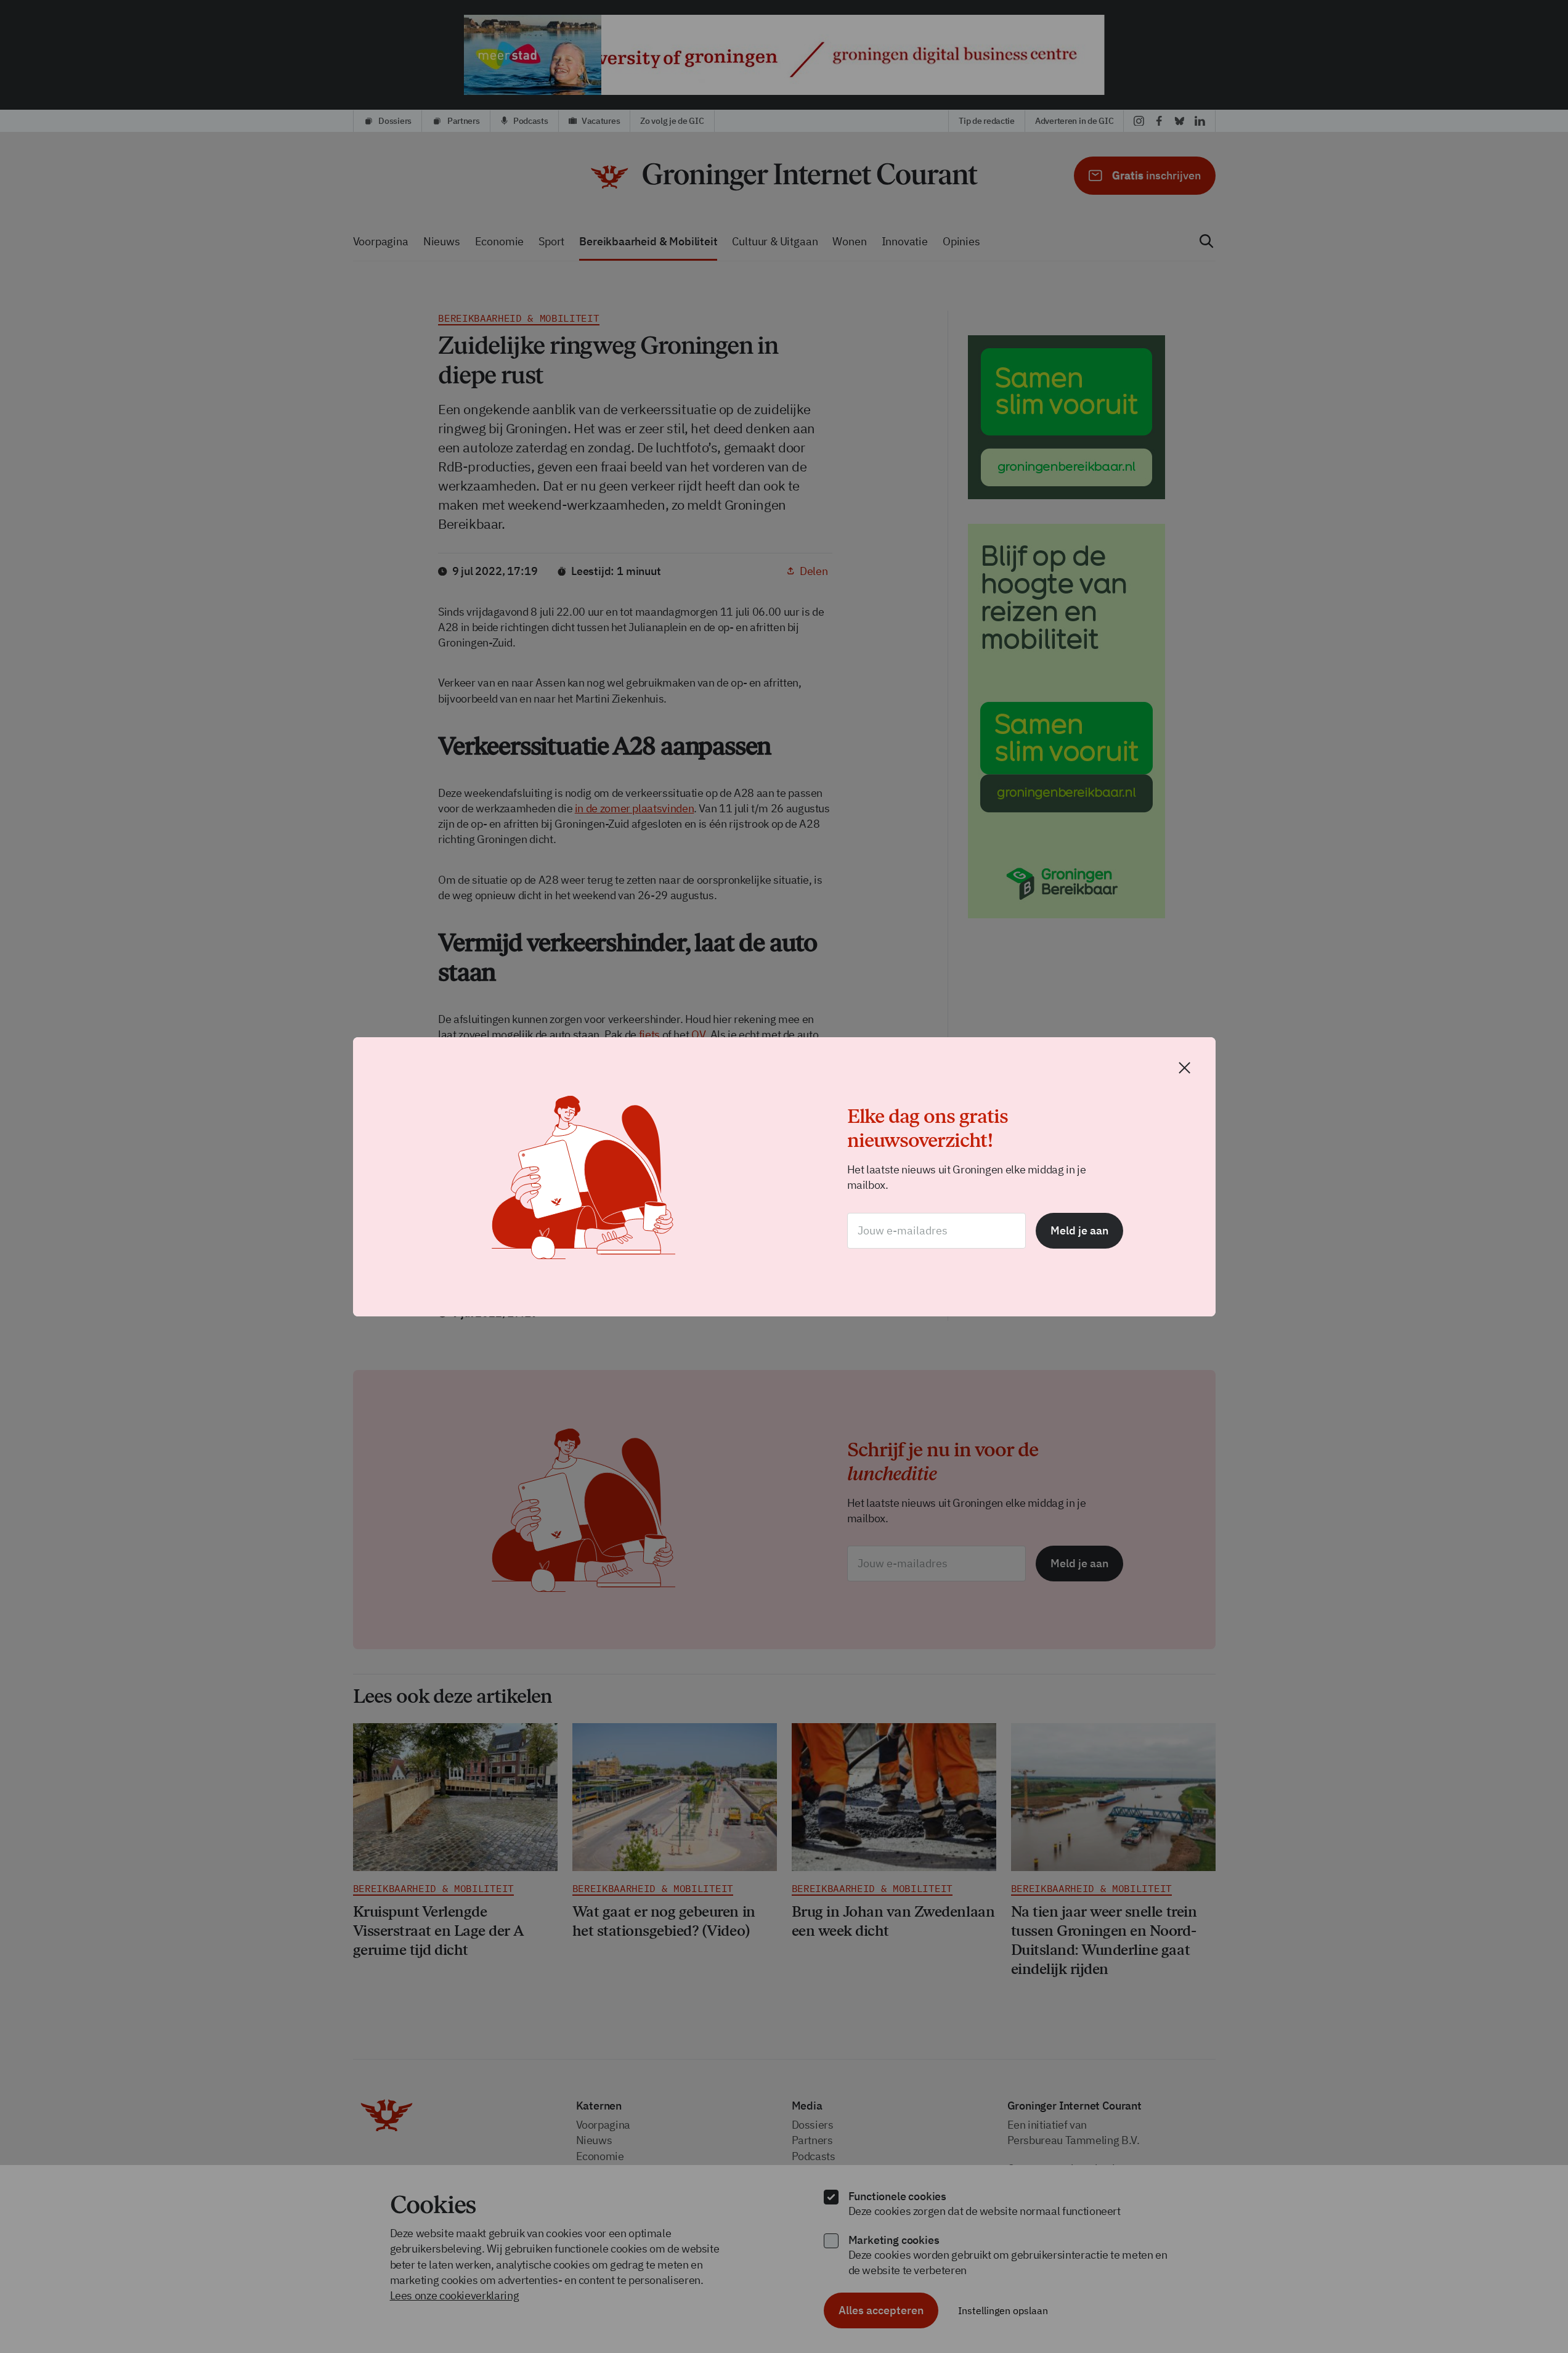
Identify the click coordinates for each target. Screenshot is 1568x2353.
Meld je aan (1079, 1230)
